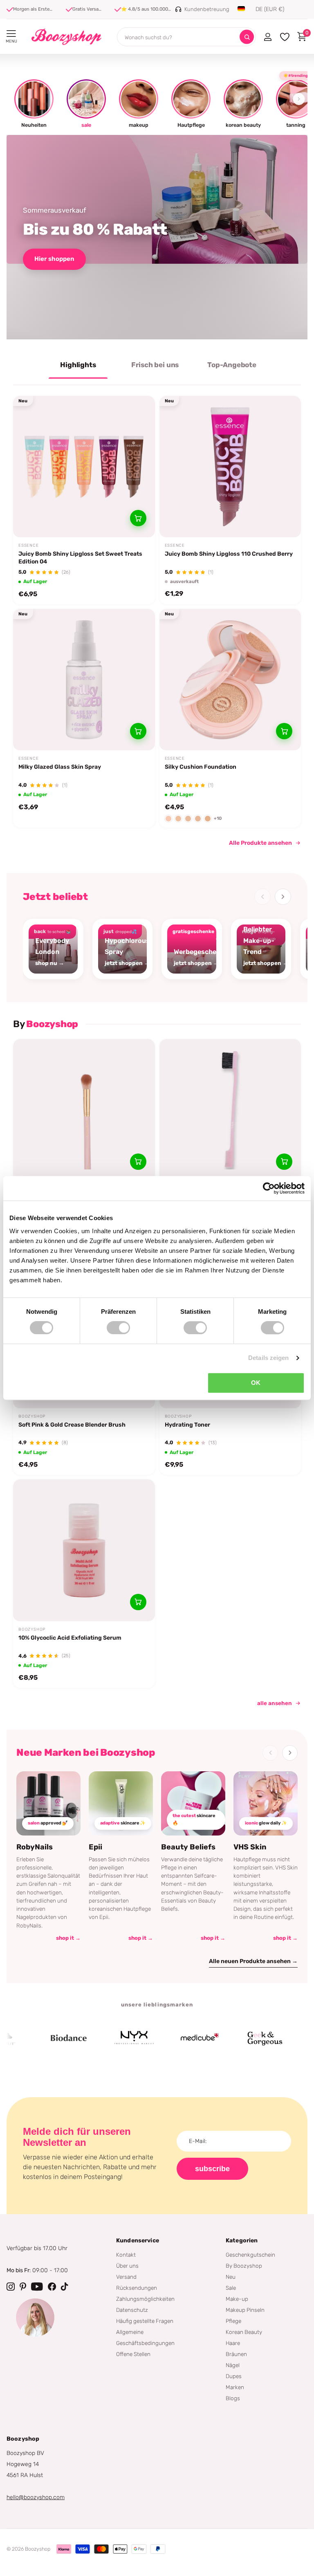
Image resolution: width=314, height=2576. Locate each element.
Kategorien (242, 2241)
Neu (231, 2277)
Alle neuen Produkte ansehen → (253, 1961)
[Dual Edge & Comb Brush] (230, 1110)
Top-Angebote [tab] (232, 365)
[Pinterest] (23, 2287)
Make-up (237, 2299)
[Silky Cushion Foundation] (230, 680)
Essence (29, 545)
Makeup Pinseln (245, 2310)
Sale (231, 2288)
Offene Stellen (133, 2354)
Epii (95, 1847)
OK (256, 1383)
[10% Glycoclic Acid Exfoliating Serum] (84, 1550)
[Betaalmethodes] (64, 2549)
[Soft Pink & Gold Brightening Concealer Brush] (84, 1110)
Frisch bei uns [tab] (155, 365)
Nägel (233, 2365)
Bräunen (236, 2354)
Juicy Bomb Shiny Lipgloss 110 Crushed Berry (229, 554)
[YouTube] (37, 2287)
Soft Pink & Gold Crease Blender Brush (72, 1425)
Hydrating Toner (187, 1425)
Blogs (233, 2398)
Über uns (127, 2266)
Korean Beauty (244, 2332)
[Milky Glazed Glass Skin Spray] (84, 680)
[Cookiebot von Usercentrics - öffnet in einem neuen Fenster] (269, 1188)
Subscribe (212, 2169)
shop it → (68, 1938)
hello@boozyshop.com (36, 2497)
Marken (235, 2387)
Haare (233, 2343)
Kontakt (126, 2255)
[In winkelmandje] (138, 518)
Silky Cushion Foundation (201, 767)
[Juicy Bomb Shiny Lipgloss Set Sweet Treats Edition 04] (84, 467)
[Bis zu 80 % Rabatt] (157, 237)
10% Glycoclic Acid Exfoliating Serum (70, 1638)
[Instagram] (11, 2287)
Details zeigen (268, 1358)
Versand (126, 2277)
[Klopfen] (65, 2287)
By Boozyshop (244, 2266)
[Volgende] (283, 897)
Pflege (233, 2321)
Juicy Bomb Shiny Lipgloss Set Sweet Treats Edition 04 (80, 558)
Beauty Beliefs (188, 1847)
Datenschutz (132, 2310)
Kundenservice (138, 2241)
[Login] (268, 37)
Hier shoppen (54, 259)
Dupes (234, 2376)
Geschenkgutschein (250, 2255)
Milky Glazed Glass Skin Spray (60, 767)
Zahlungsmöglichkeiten (145, 2299)
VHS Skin (250, 1847)
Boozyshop (32, 1416)
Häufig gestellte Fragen (145, 2321)
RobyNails (35, 1847)
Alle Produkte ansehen (260, 843)
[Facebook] (52, 2287)
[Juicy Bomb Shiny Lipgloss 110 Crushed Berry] (230, 467)
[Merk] (37, 2038)
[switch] (118, 1328)
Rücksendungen (137, 2288)
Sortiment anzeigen (11, 34)
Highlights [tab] (78, 365)
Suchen (247, 37)
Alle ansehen (275, 1703)
